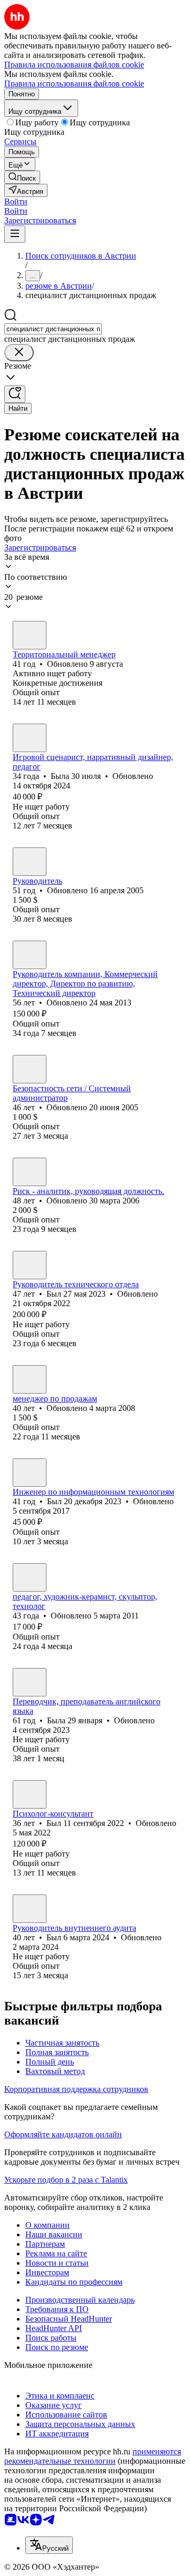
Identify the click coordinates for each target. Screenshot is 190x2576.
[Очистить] (19, 353)
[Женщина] (30, 738)
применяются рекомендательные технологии (93, 2456)
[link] (22, 177)
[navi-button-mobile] (15, 234)
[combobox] (53, 329)
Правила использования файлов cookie (74, 83)
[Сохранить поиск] (15, 394)
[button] (16, 201)
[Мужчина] (30, 635)
